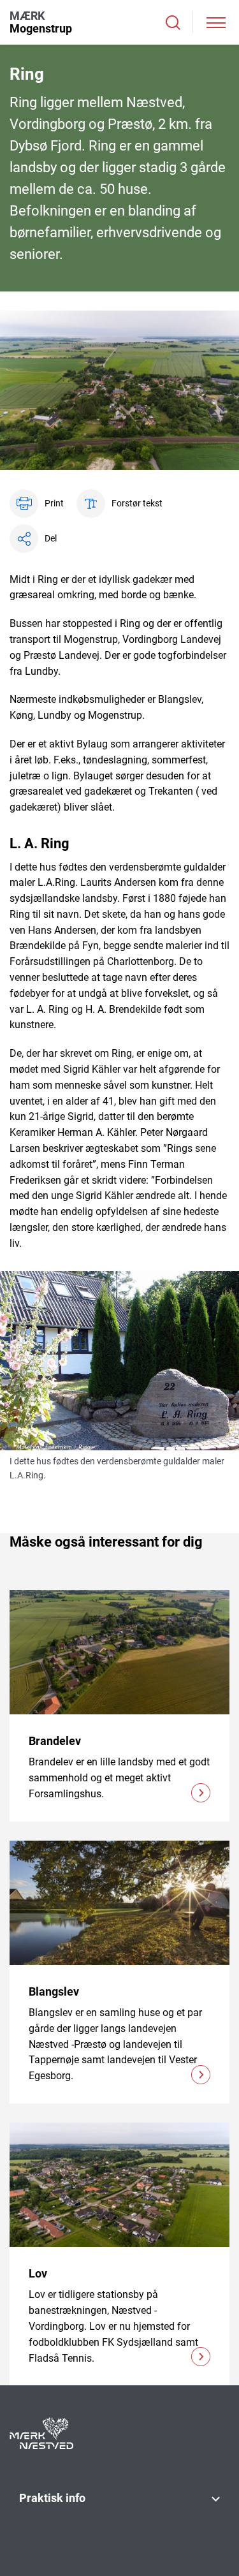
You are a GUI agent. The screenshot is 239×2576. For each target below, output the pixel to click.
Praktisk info (52, 2498)
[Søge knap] (173, 23)
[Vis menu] (216, 23)
